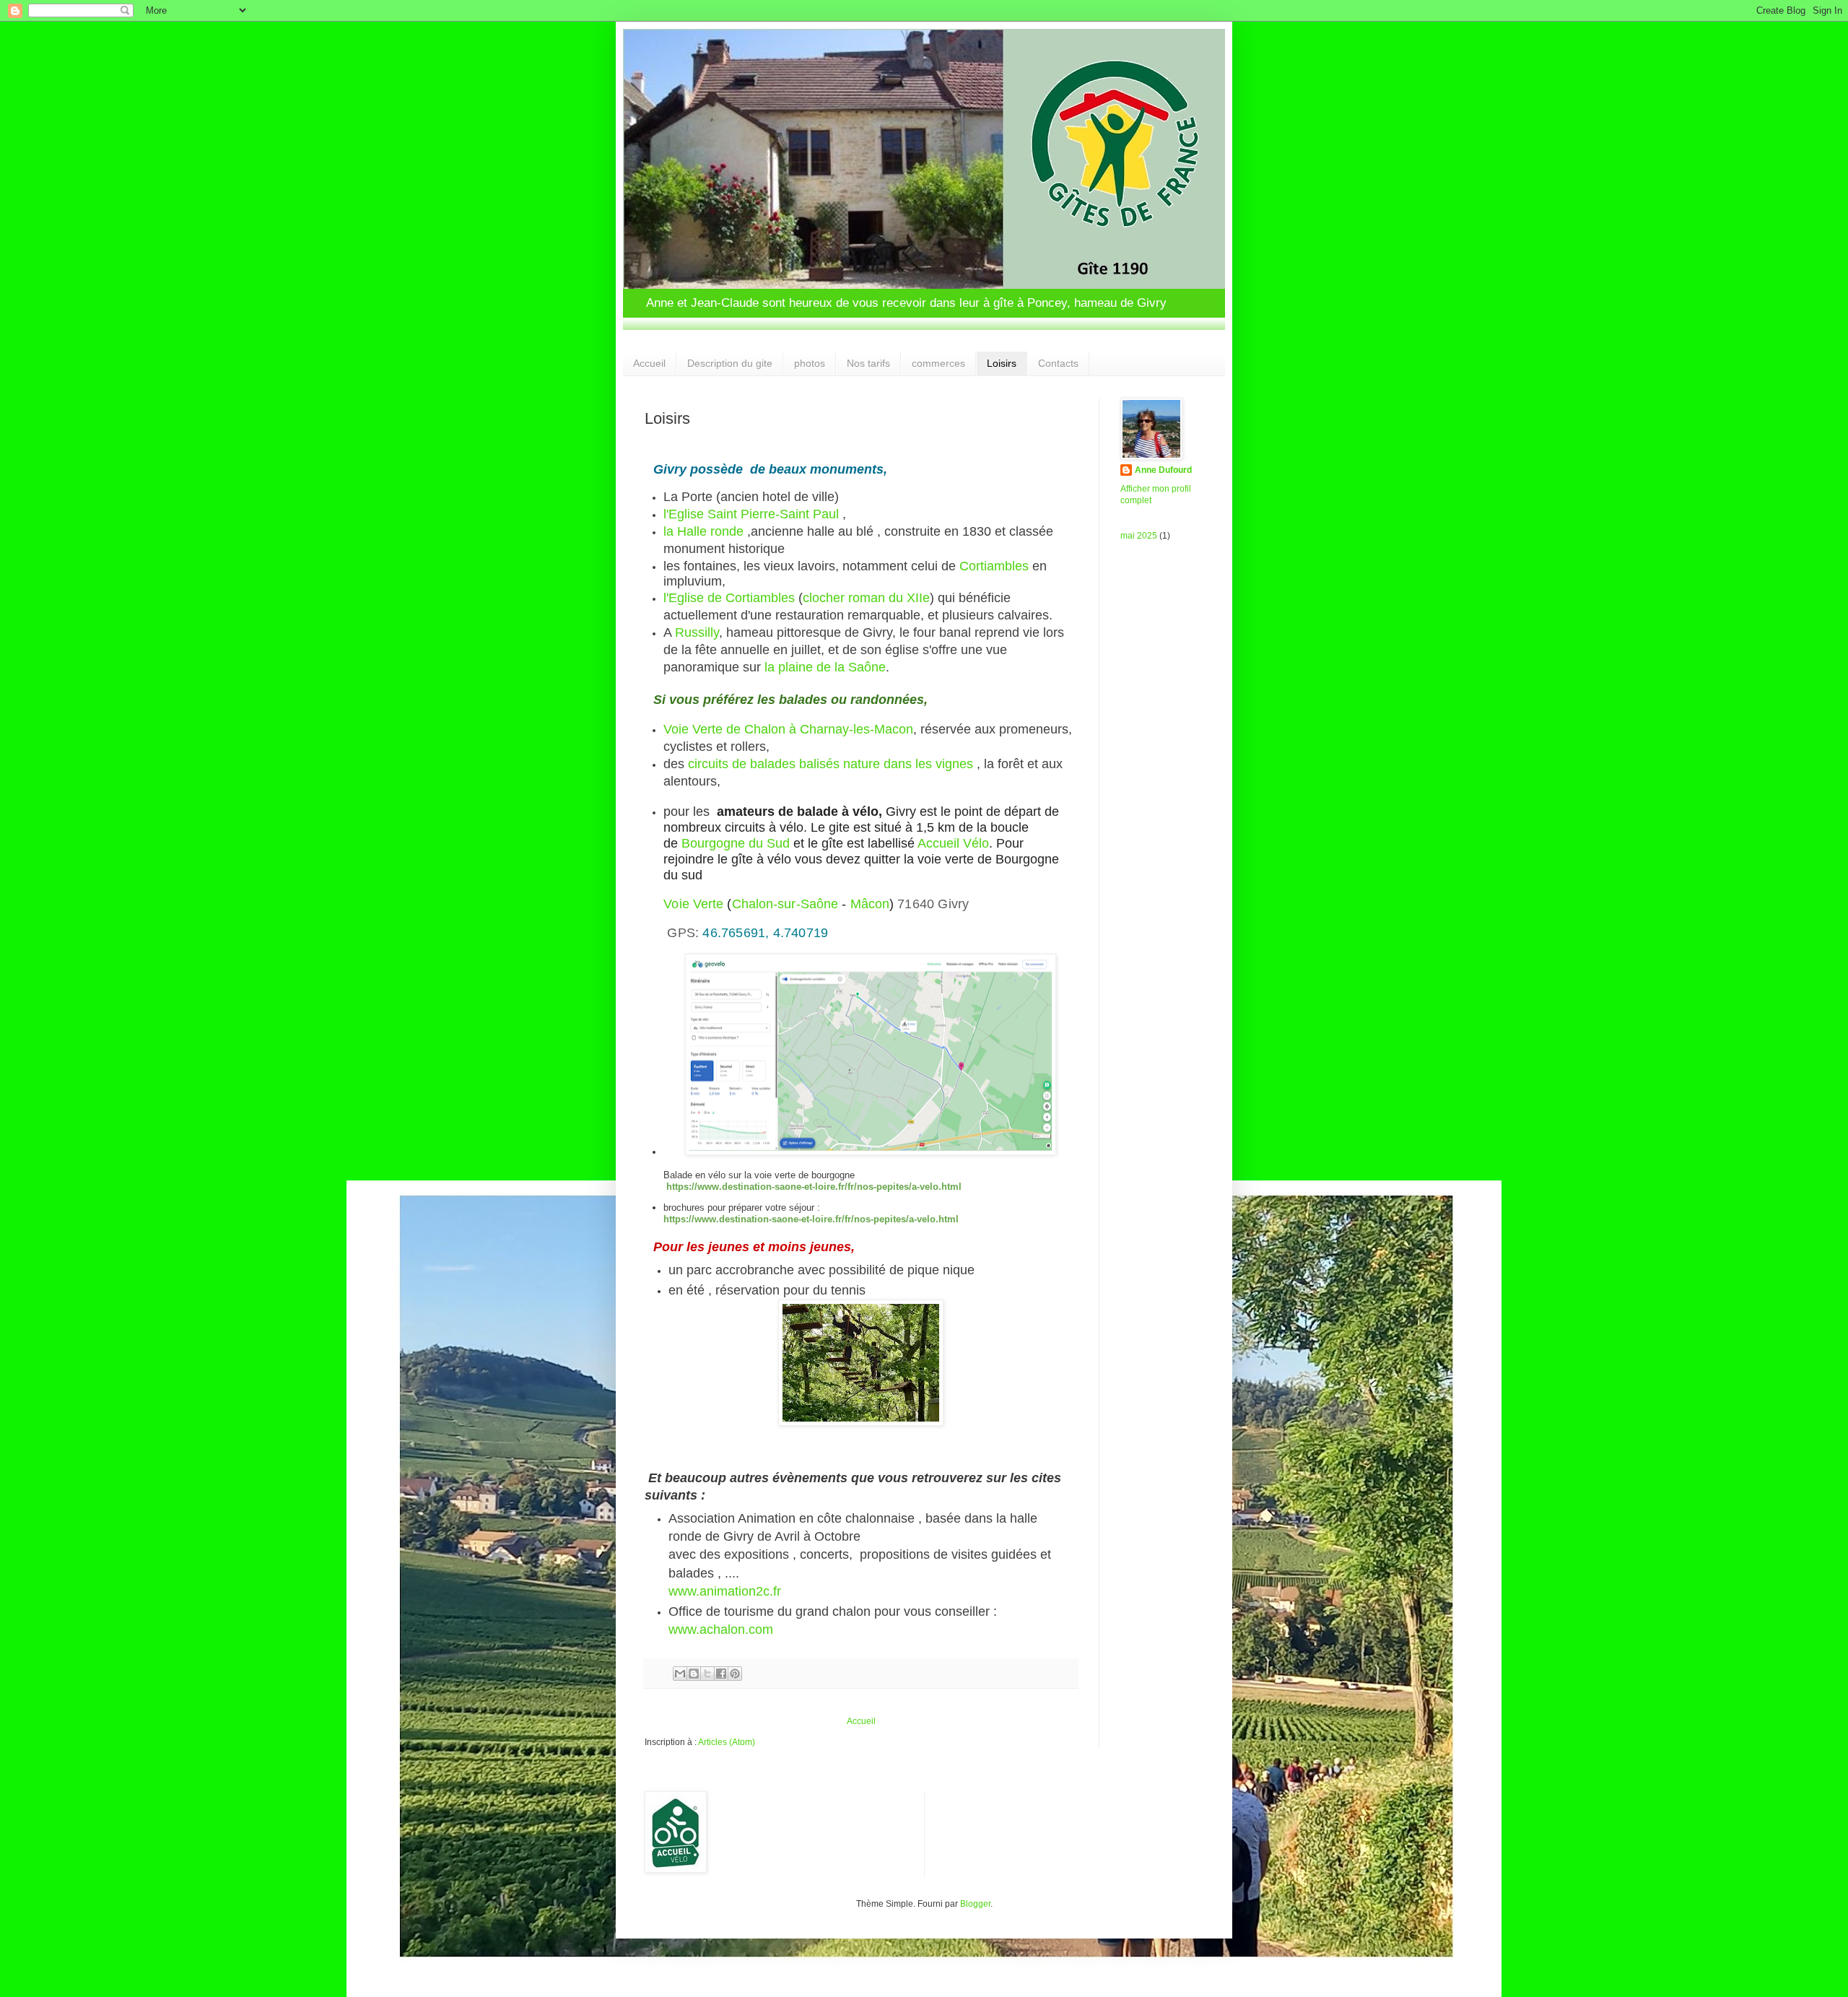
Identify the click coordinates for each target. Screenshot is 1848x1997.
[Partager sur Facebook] (721, 1674)
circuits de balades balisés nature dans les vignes (831, 764)
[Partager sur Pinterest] (735, 1674)
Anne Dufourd (1163, 470)
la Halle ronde (703, 531)
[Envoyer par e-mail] (680, 1674)
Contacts (1058, 363)
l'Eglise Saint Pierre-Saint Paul (751, 514)
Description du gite (730, 363)
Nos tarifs (868, 363)
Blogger (975, 1904)
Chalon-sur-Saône (785, 904)
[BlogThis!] (694, 1674)
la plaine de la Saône (825, 667)
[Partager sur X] (707, 1674)
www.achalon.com (721, 1630)
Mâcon (870, 904)
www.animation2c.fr (725, 1591)
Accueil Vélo (953, 843)
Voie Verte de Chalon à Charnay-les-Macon (788, 729)
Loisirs (1002, 363)
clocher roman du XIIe (866, 598)
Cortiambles (994, 566)
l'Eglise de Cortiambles (729, 598)
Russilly (697, 632)
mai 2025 (1139, 536)
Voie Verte (693, 904)
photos (810, 363)
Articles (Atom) (727, 1742)
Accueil (649, 363)
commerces (938, 363)
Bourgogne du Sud (736, 843)
